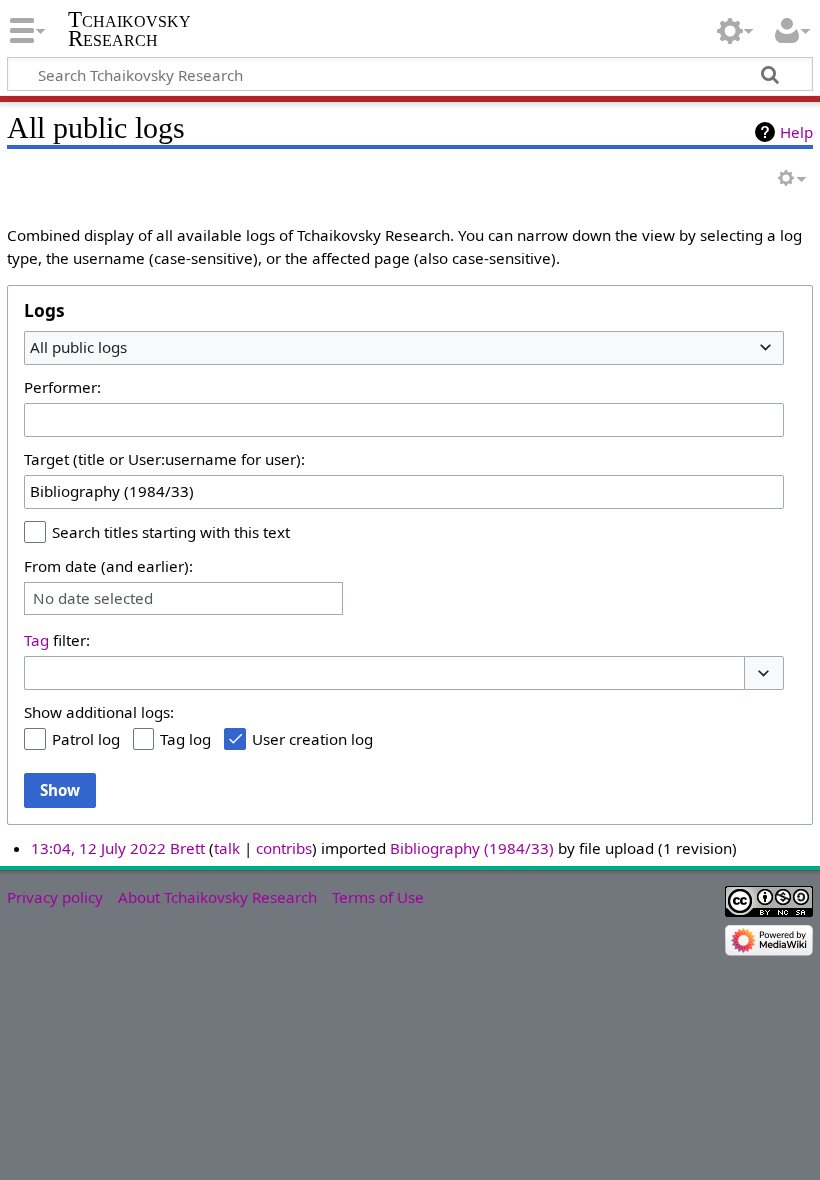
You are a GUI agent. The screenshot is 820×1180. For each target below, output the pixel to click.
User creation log (312, 739)
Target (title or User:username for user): (164, 459)
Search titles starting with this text (171, 532)
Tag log (185, 739)
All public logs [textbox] (78, 347)
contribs (284, 848)
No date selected (93, 598)
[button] (764, 673)
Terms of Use (378, 897)
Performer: (62, 387)
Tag (36, 640)
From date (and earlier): (108, 566)
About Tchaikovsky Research (217, 897)
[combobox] (404, 348)
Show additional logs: (99, 712)
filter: (57, 640)
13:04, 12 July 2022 (98, 848)
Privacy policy (55, 897)
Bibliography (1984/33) (472, 848)
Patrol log (86, 739)
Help (796, 132)
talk (227, 848)
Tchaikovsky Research (129, 29)
